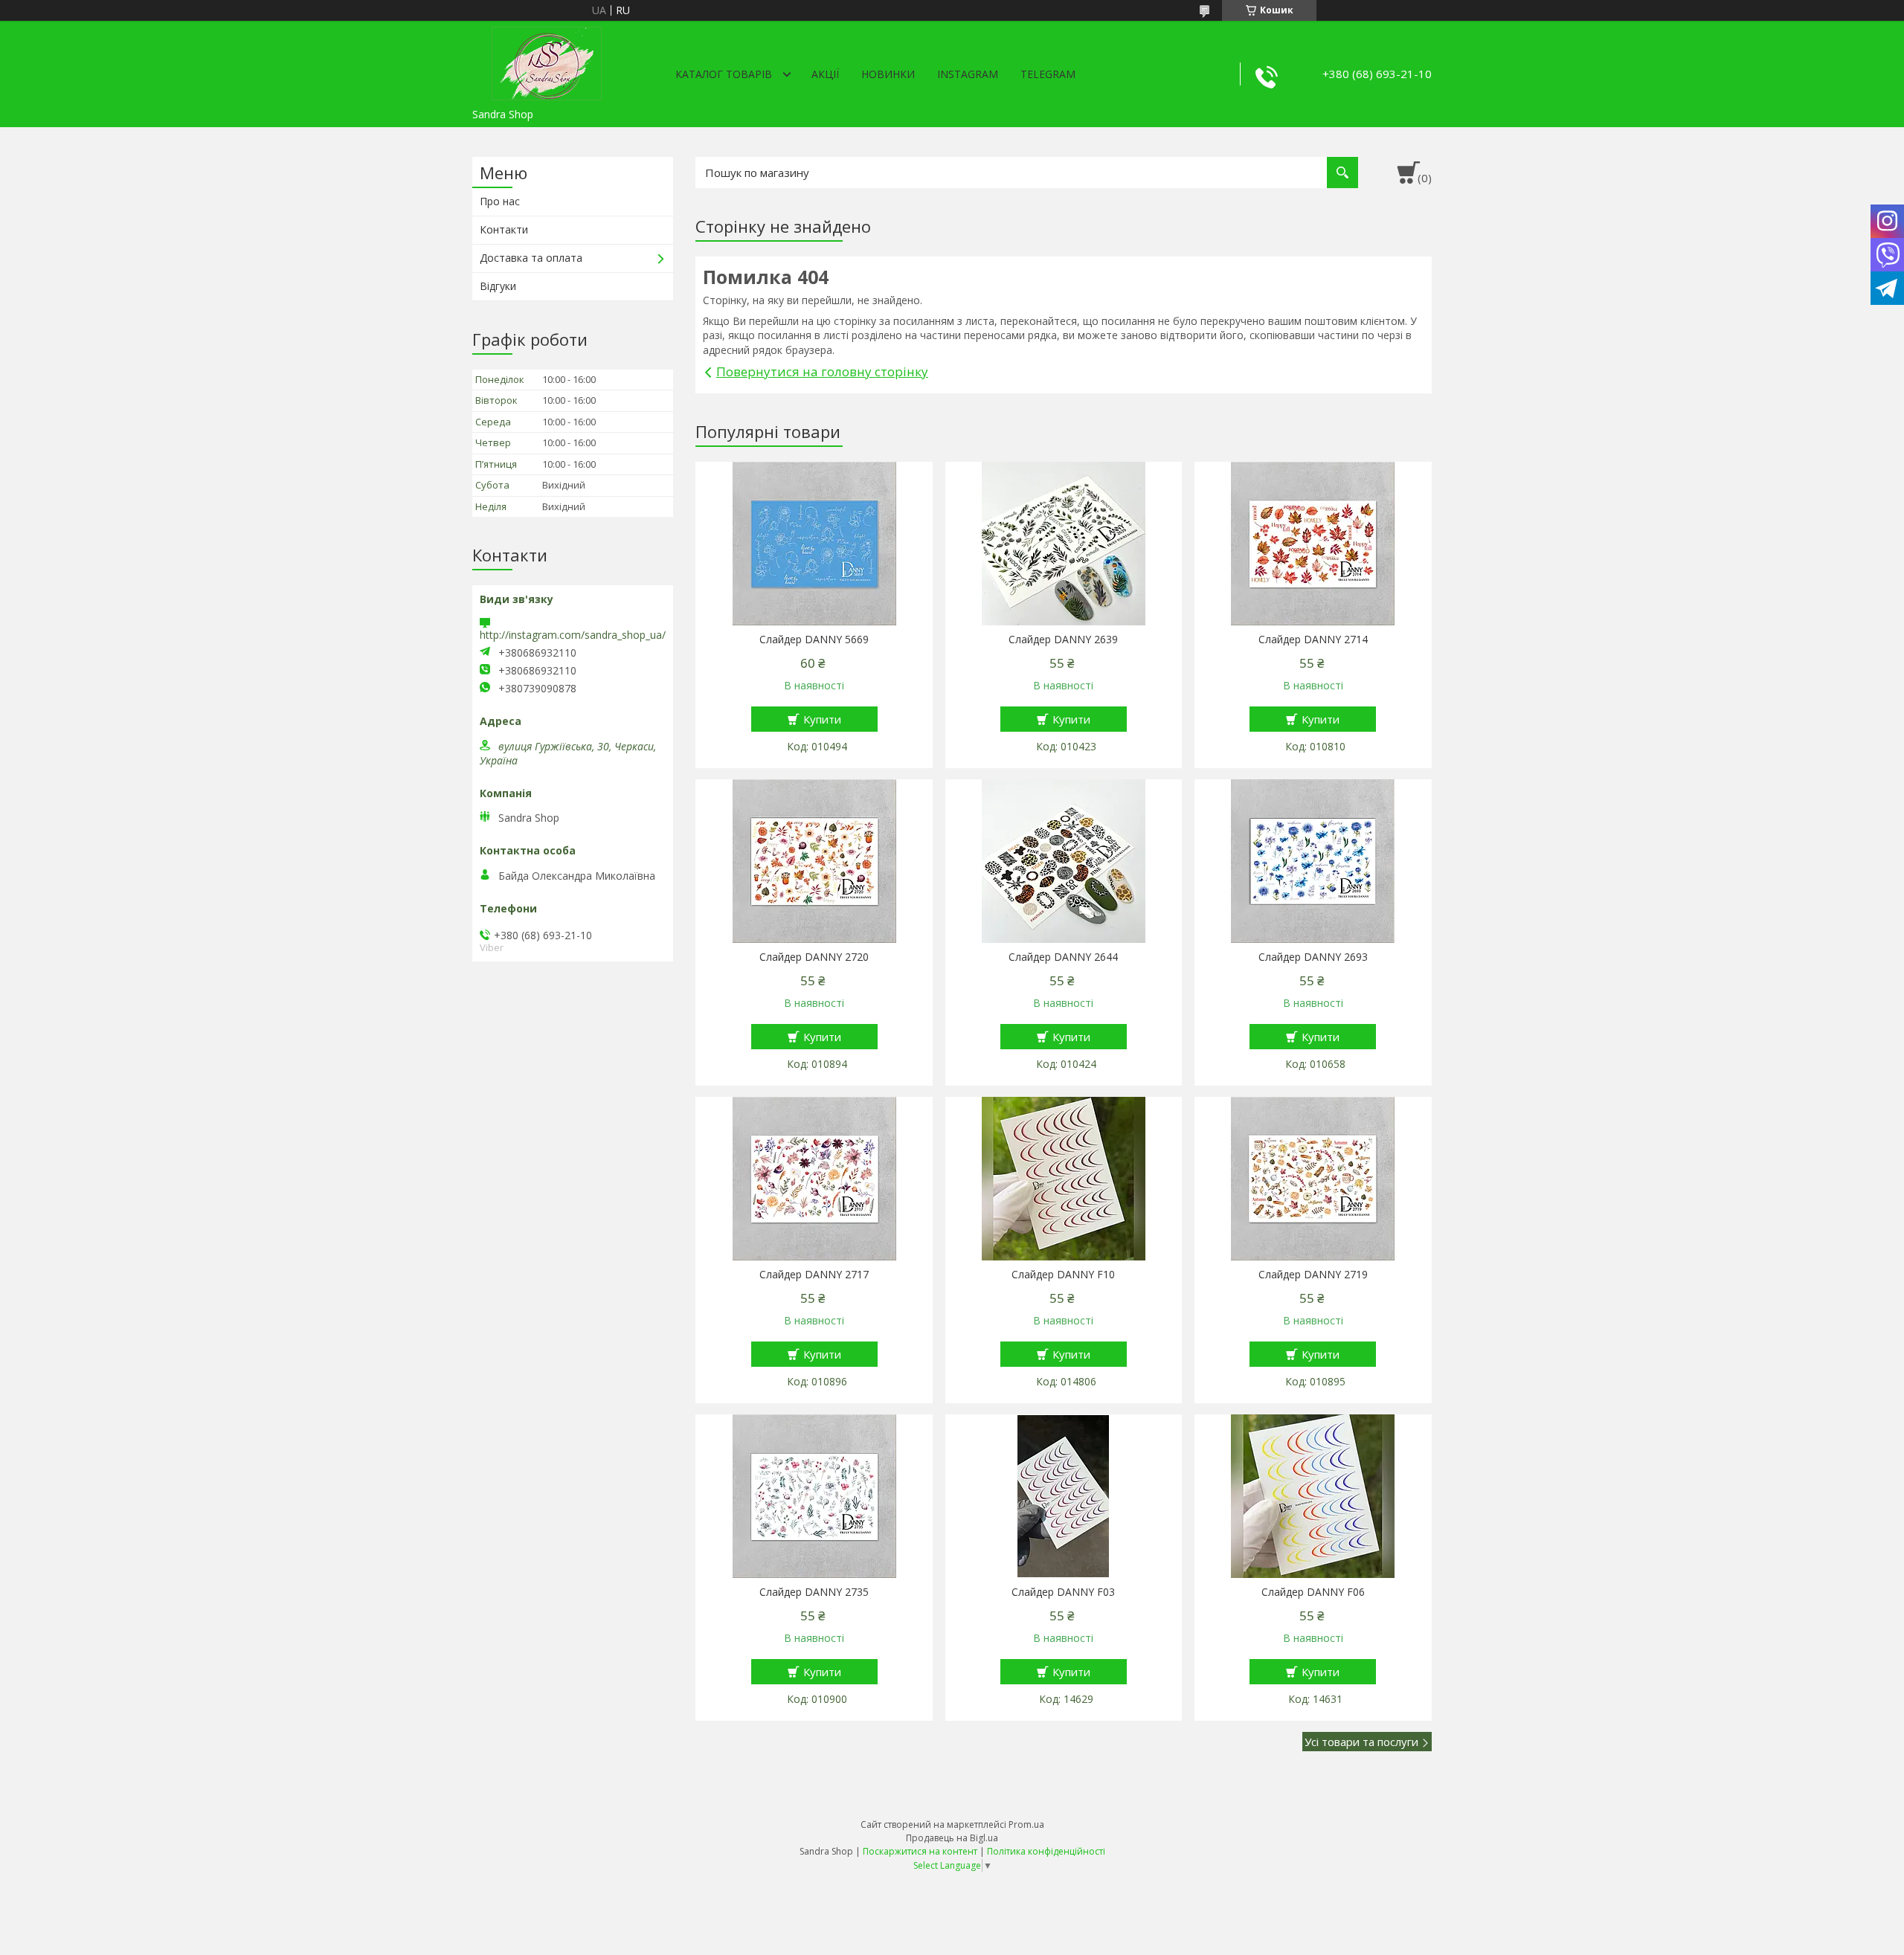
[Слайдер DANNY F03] (1064, 1496)
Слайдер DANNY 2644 (1063, 957)
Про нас (500, 201)
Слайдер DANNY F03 (1063, 1592)
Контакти (504, 229)
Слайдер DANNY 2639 (1063, 640)
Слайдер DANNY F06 (1313, 1592)
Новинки (888, 74)
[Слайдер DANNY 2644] (1064, 861)
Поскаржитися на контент (920, 1851)
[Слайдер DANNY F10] (1064, 1179)
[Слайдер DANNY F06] (1313, 1496)
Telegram (1048, 74)
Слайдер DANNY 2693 (1313, 957)
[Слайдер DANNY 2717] (814, 1179)
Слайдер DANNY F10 (1063, 1275)
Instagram (968, 74)
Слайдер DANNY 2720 (814, 957)
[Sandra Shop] (547, 61)
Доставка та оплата (531, 258)
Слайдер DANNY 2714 (1313, 640)
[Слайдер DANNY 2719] (1313, 1179)
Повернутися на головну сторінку (822, 371)
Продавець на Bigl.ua (952, 1838)
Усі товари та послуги (1361, 1742)
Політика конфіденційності (1046, 1851)
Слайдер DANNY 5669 (814, 640)
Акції (825, 74)
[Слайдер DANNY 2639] (1064, 544)
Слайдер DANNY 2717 (814, 1275)
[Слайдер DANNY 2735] (814, 1496)
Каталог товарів (724, 74)
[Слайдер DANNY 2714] (1313, 544)
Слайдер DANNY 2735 (814, 1592)
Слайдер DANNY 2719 (1313, 1275)
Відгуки (498, 286)
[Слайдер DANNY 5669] (814, 544)
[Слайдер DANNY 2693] (1313, 861)
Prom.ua (1026, 1824)
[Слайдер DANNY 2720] (814, 861)
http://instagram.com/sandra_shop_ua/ (573, 635)
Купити (822, 719)
